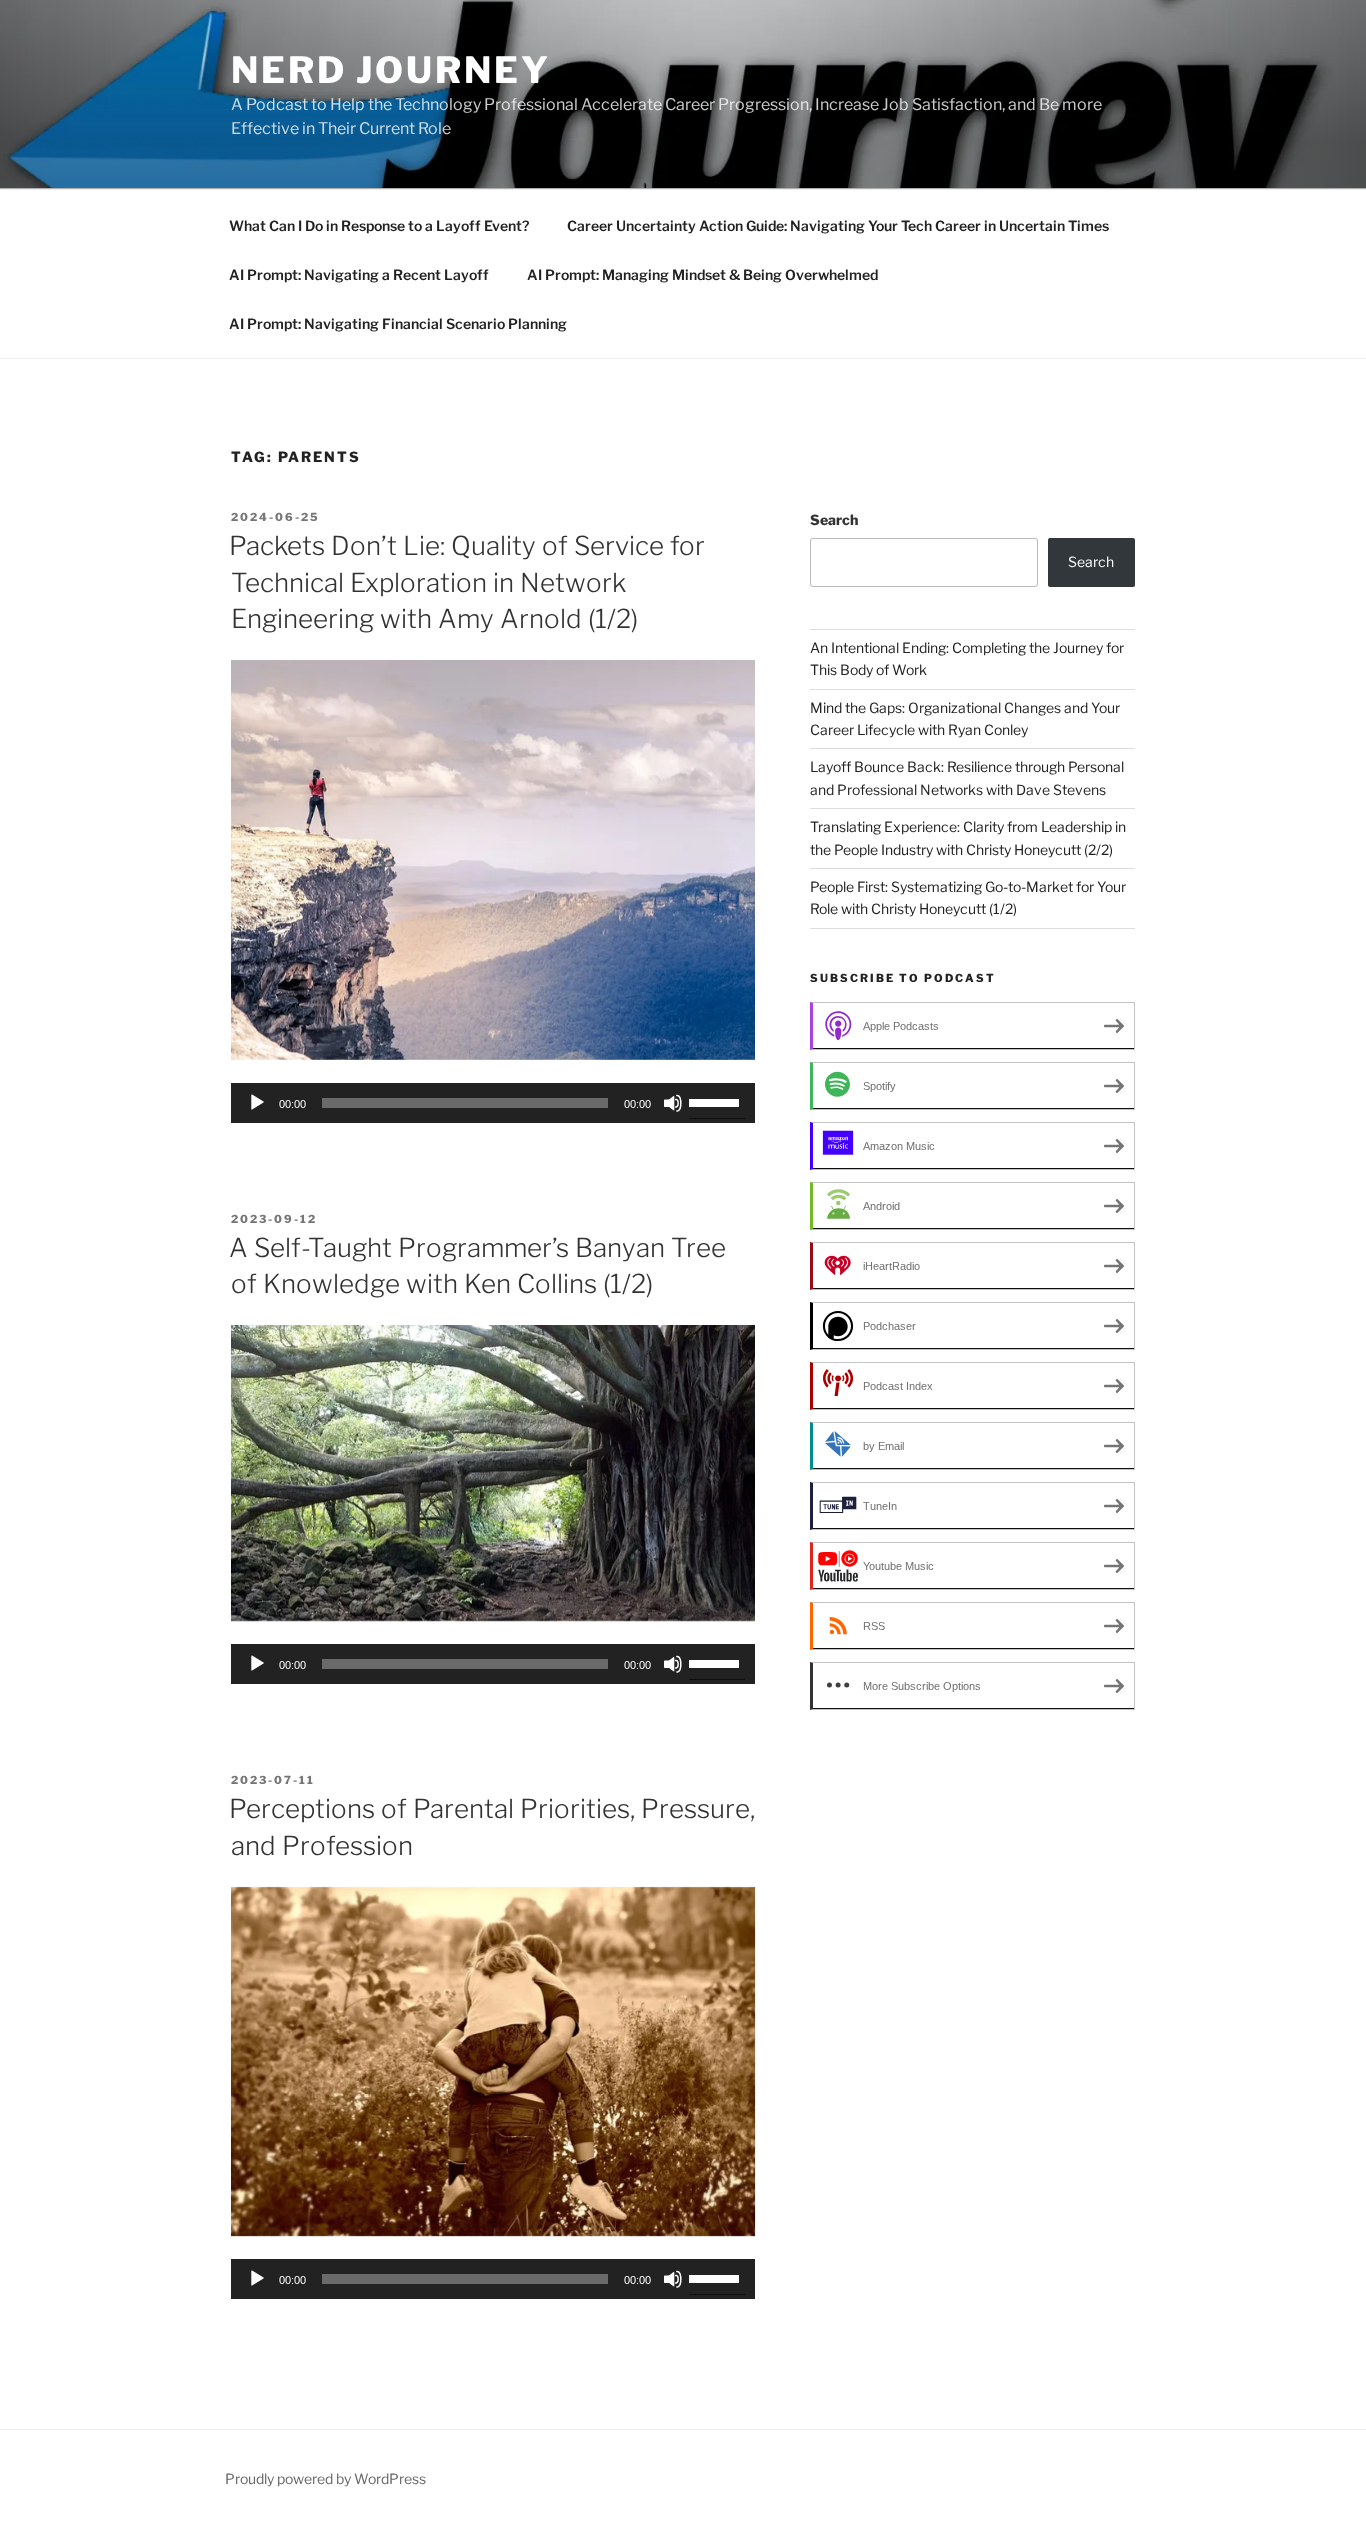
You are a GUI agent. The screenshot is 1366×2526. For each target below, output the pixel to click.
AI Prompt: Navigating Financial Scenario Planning (398, 323)
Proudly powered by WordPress (325, 2478)
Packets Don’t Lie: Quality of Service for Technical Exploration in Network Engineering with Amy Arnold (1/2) (467, 582)
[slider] (717, 1101)
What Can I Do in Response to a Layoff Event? (379, 225)
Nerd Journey (391, 70)
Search (834, 519)
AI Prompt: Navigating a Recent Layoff (359, 274)
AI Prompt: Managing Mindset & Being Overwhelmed (702, 274)
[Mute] (673, 1103)
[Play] (257, 1103)
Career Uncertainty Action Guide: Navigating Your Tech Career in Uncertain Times (838, 225)
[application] (493, 1103)
